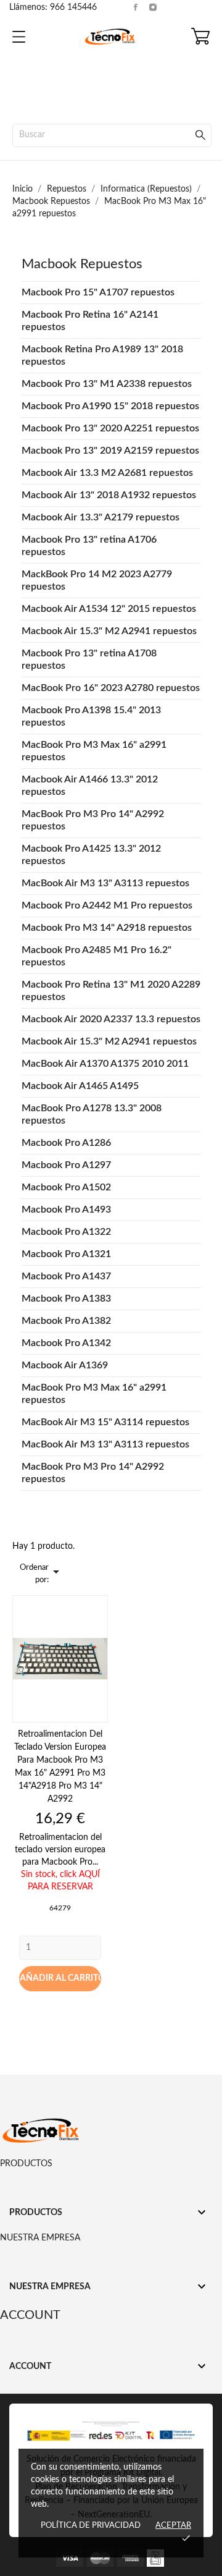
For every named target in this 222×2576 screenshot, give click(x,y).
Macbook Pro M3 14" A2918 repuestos (107, 928)
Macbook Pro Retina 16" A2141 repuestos (90, 321)
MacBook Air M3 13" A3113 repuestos (105, 883)
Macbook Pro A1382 (66, 1321)
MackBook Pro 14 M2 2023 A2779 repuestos (97, 580)
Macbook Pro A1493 (66, 1210)
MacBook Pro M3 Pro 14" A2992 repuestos (93, 820)
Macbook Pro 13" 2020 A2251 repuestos (110, 428)
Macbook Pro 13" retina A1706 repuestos (89, 546)
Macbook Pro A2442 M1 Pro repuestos (107, 905)
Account (30, 2315)
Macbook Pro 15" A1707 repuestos (98, 292)
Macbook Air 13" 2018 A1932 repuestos (109, 495)
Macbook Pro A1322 (66, 1232)
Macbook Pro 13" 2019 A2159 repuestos (110, 451)
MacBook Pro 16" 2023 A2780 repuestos (111, 688)
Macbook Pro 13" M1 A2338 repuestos (107, 384)
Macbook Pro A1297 (66, 1165)
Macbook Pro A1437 (66, 1276)
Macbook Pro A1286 (66, 1143)
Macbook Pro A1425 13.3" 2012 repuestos (91, 855)
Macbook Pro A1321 (66, 1254)
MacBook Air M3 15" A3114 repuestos (105, 1422)
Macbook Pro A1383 (66, 1299)
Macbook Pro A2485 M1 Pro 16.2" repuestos (97, 956)
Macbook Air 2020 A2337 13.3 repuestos (111, 1019)
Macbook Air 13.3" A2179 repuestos (101, 517)
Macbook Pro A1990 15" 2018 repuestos (110, 406)
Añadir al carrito (60, 1978)
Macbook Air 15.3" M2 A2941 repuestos (109, 631)
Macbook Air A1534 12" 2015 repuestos (109, 609)
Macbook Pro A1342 (66, 1343)
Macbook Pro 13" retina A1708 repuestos (89, 659)
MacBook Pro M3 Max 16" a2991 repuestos (94, 751)
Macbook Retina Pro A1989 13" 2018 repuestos (102, 355)
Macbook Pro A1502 (66, 1187)
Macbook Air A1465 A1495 (80, 1086)
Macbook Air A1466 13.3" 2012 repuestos (90, 786)
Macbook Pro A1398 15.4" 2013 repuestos (91, 716)
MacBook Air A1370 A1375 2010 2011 (105, 1064)
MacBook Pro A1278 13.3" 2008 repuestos (92, 1114)
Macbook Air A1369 (65, 1365)
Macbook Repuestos (82, 264)
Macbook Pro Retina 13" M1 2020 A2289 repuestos (111, 991)
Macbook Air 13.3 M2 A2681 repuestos (107, 473)
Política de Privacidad (91, 2526)
